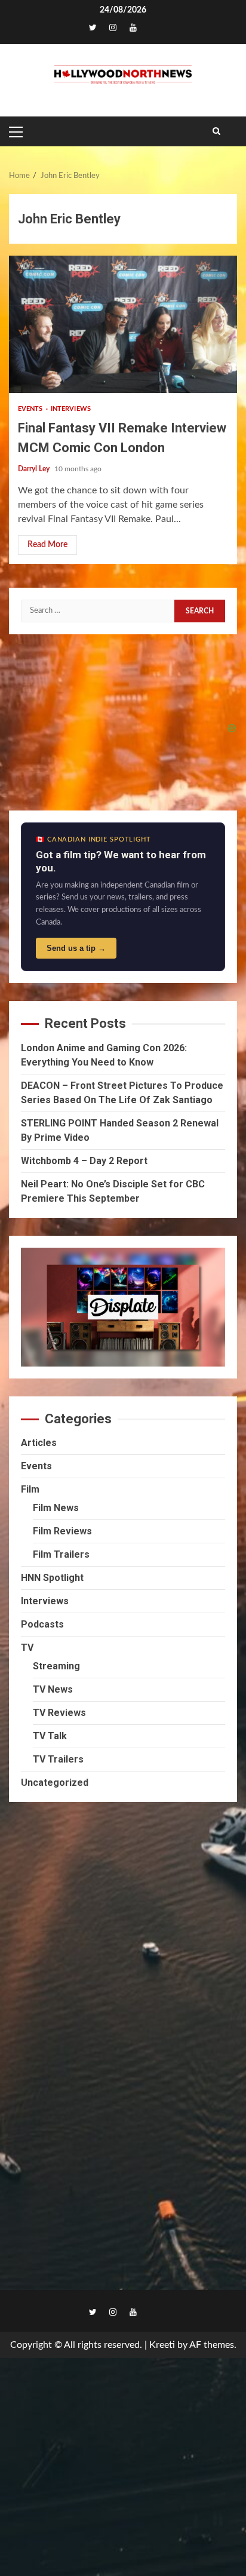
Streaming (56, 1666)
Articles (39, 1443)
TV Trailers (58, 1759)
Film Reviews (62, 1531)
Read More (47, 545)
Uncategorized (55, 1783)
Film (30, 1489)
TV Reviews (59, 1713)
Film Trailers (61, 1554)
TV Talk (50, 1736)
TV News (53, 1689)
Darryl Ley (35, 469)
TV (27, 1648)
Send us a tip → (76, 948)
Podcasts (42, 1624)
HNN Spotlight (52, 1578)
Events (31, 409)
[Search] (216, 131)
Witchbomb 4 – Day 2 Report (84, 1161)
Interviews (71, 409)
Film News (56, 1508)
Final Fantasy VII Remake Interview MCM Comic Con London (123, 324)
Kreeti (162, 2345)
